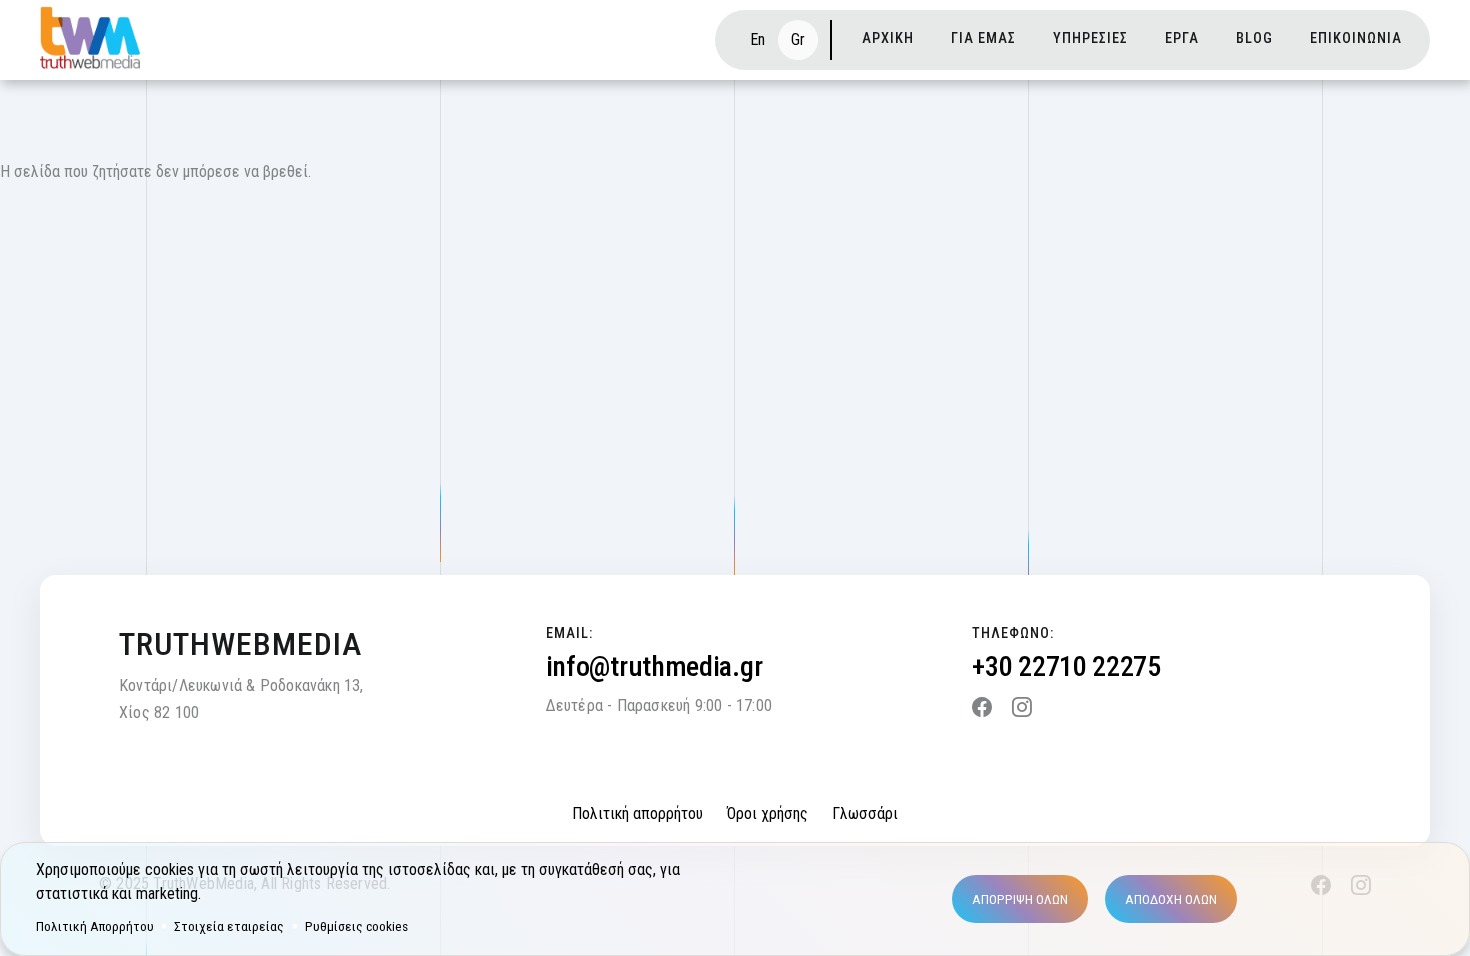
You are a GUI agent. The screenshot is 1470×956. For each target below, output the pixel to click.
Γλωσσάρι (865, 813)
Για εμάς (983, 38)
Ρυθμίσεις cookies (356, 926)
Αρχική (888, 38)
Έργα (1182, 38)
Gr (798, 39)
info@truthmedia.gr (654, 666)
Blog (1254, 38)
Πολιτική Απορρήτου (95, 926)
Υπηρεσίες (1090, 38)
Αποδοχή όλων (1171, 899)
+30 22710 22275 (1066, 666)
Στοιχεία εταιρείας (229, 926)
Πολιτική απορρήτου (637, 813)
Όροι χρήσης (767, 813)
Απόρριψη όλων (1020, 899)
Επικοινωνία (1356, 38)
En (757, 39)
